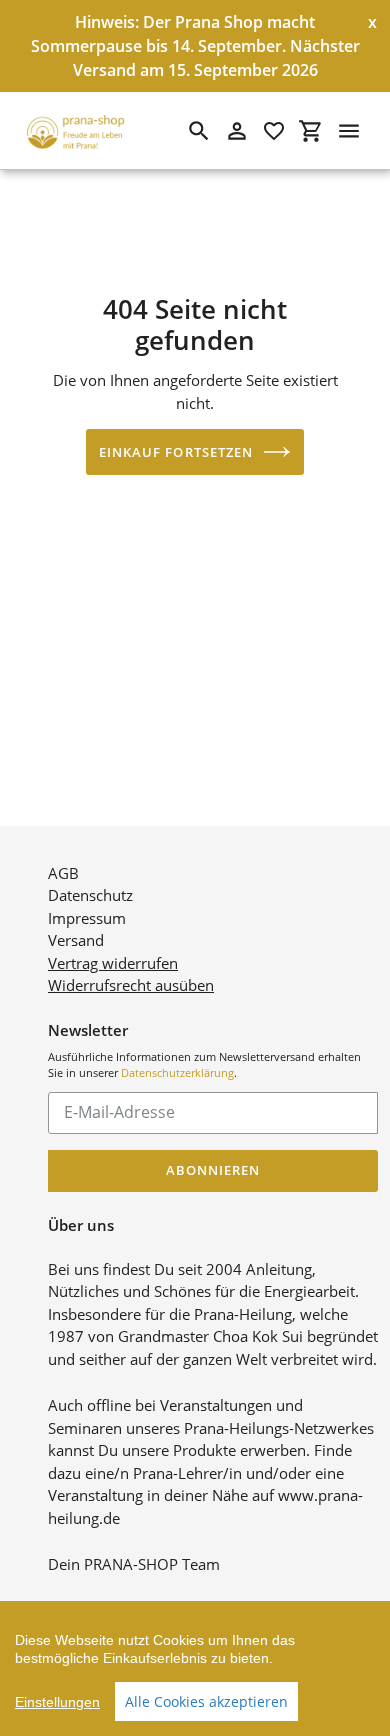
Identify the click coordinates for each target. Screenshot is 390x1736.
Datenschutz (90, 895)
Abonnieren (213, 1170)
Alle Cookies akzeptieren (206, 1701)
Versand (76, 940)
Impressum (87, 918)
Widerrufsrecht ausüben (131, 985)
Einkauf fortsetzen (176, 452)
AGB (63, 873)
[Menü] (349, 131)
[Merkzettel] (274, 131)
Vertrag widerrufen (113, 963)
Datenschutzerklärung (177, 1072)
